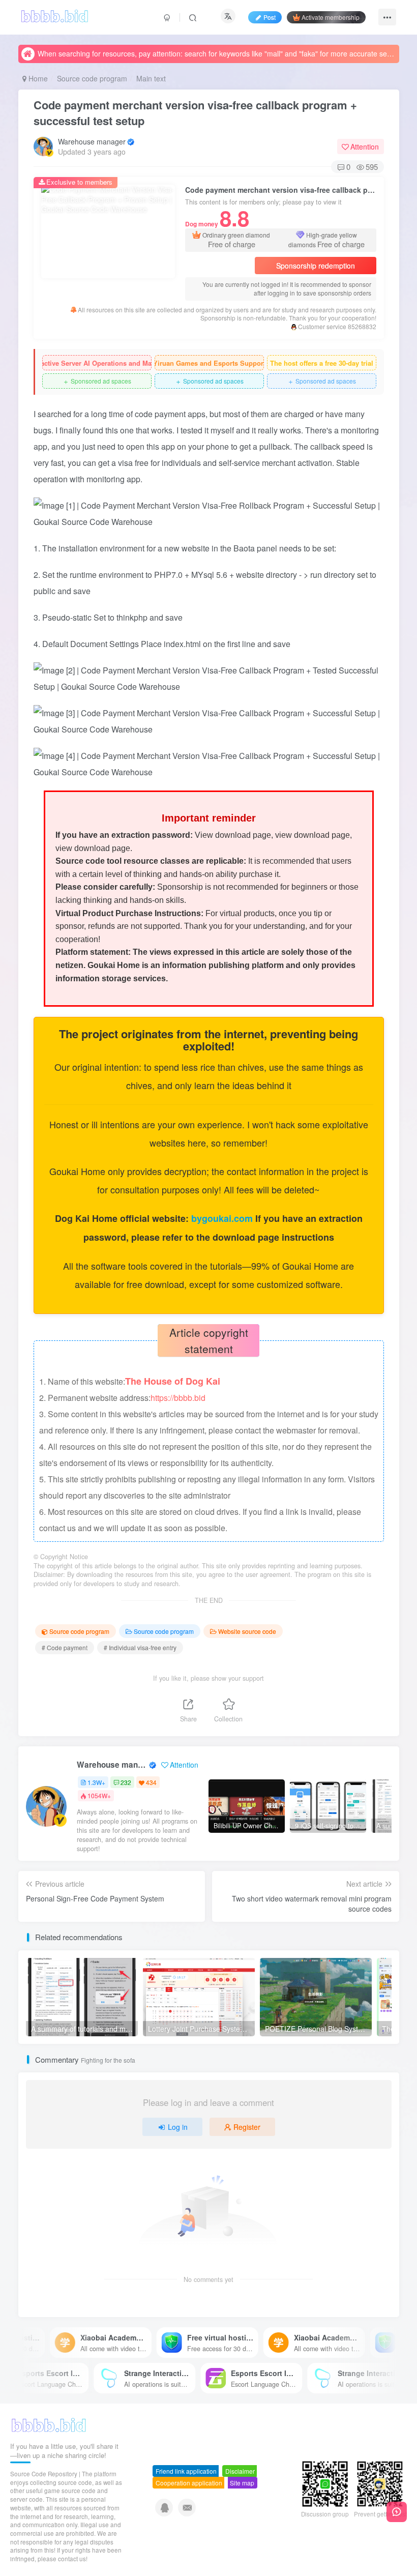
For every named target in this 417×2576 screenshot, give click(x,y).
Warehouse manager (92, 141)
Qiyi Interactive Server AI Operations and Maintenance (97, 363)
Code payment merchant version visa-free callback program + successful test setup (195, 113)
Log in (178, 2127)
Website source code (247, 1631)
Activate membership (331, 17)
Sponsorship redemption (316, 266)
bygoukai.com (223, 1218)
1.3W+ (96, 1782)
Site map (242, 2483)
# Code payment (65, 1647)
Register (247, 2127)
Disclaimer (240, 2471)
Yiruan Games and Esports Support (209, 363)
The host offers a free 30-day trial (322, 363)
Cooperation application (189, 2483)
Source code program (92, 78)
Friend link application (186, 2471)
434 (151, 1782)
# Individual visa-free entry (140, 1647)
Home (37, 78)
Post (270, 17)
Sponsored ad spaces (97, 381)
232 (126, 1782)
